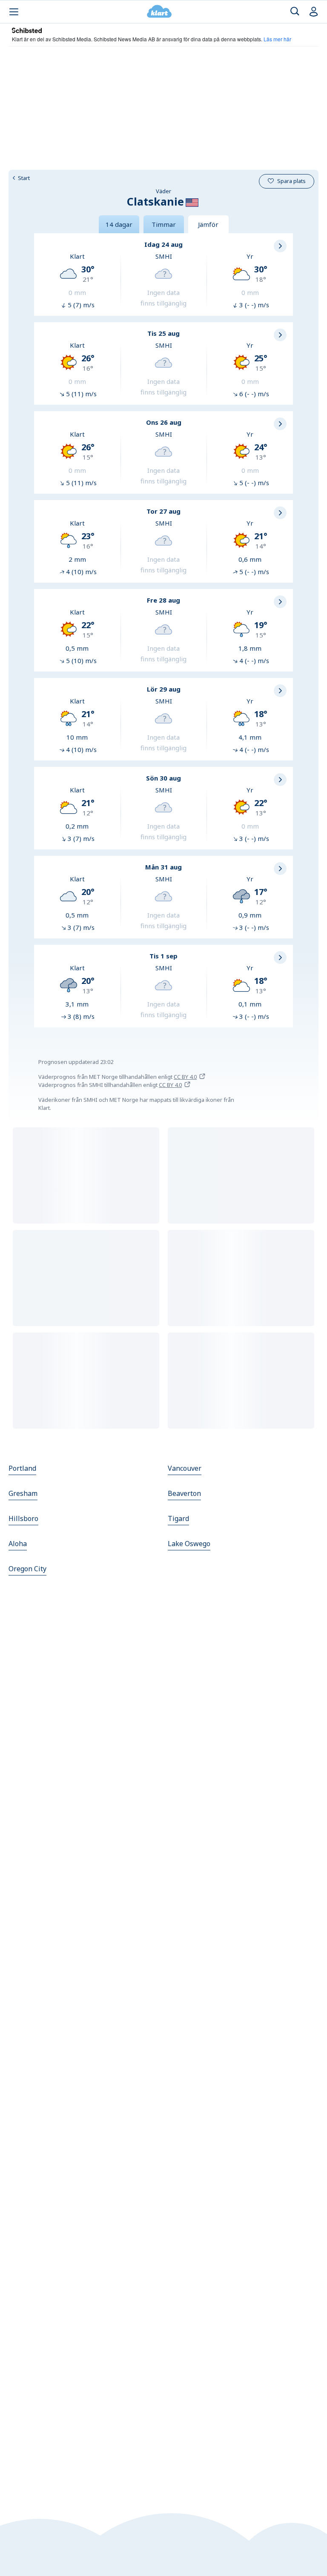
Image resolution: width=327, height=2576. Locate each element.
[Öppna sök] (295, 12)
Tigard (178, 1518)
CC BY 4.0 (185, 1077)
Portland (22, 1468)
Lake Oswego (189, 1544)
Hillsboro (23, 1518)
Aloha (18, 1544)
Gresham (23, 1493)
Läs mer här (277, 39)
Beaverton (184, 1493)
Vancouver (185, 1468)
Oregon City (27, 1569)
